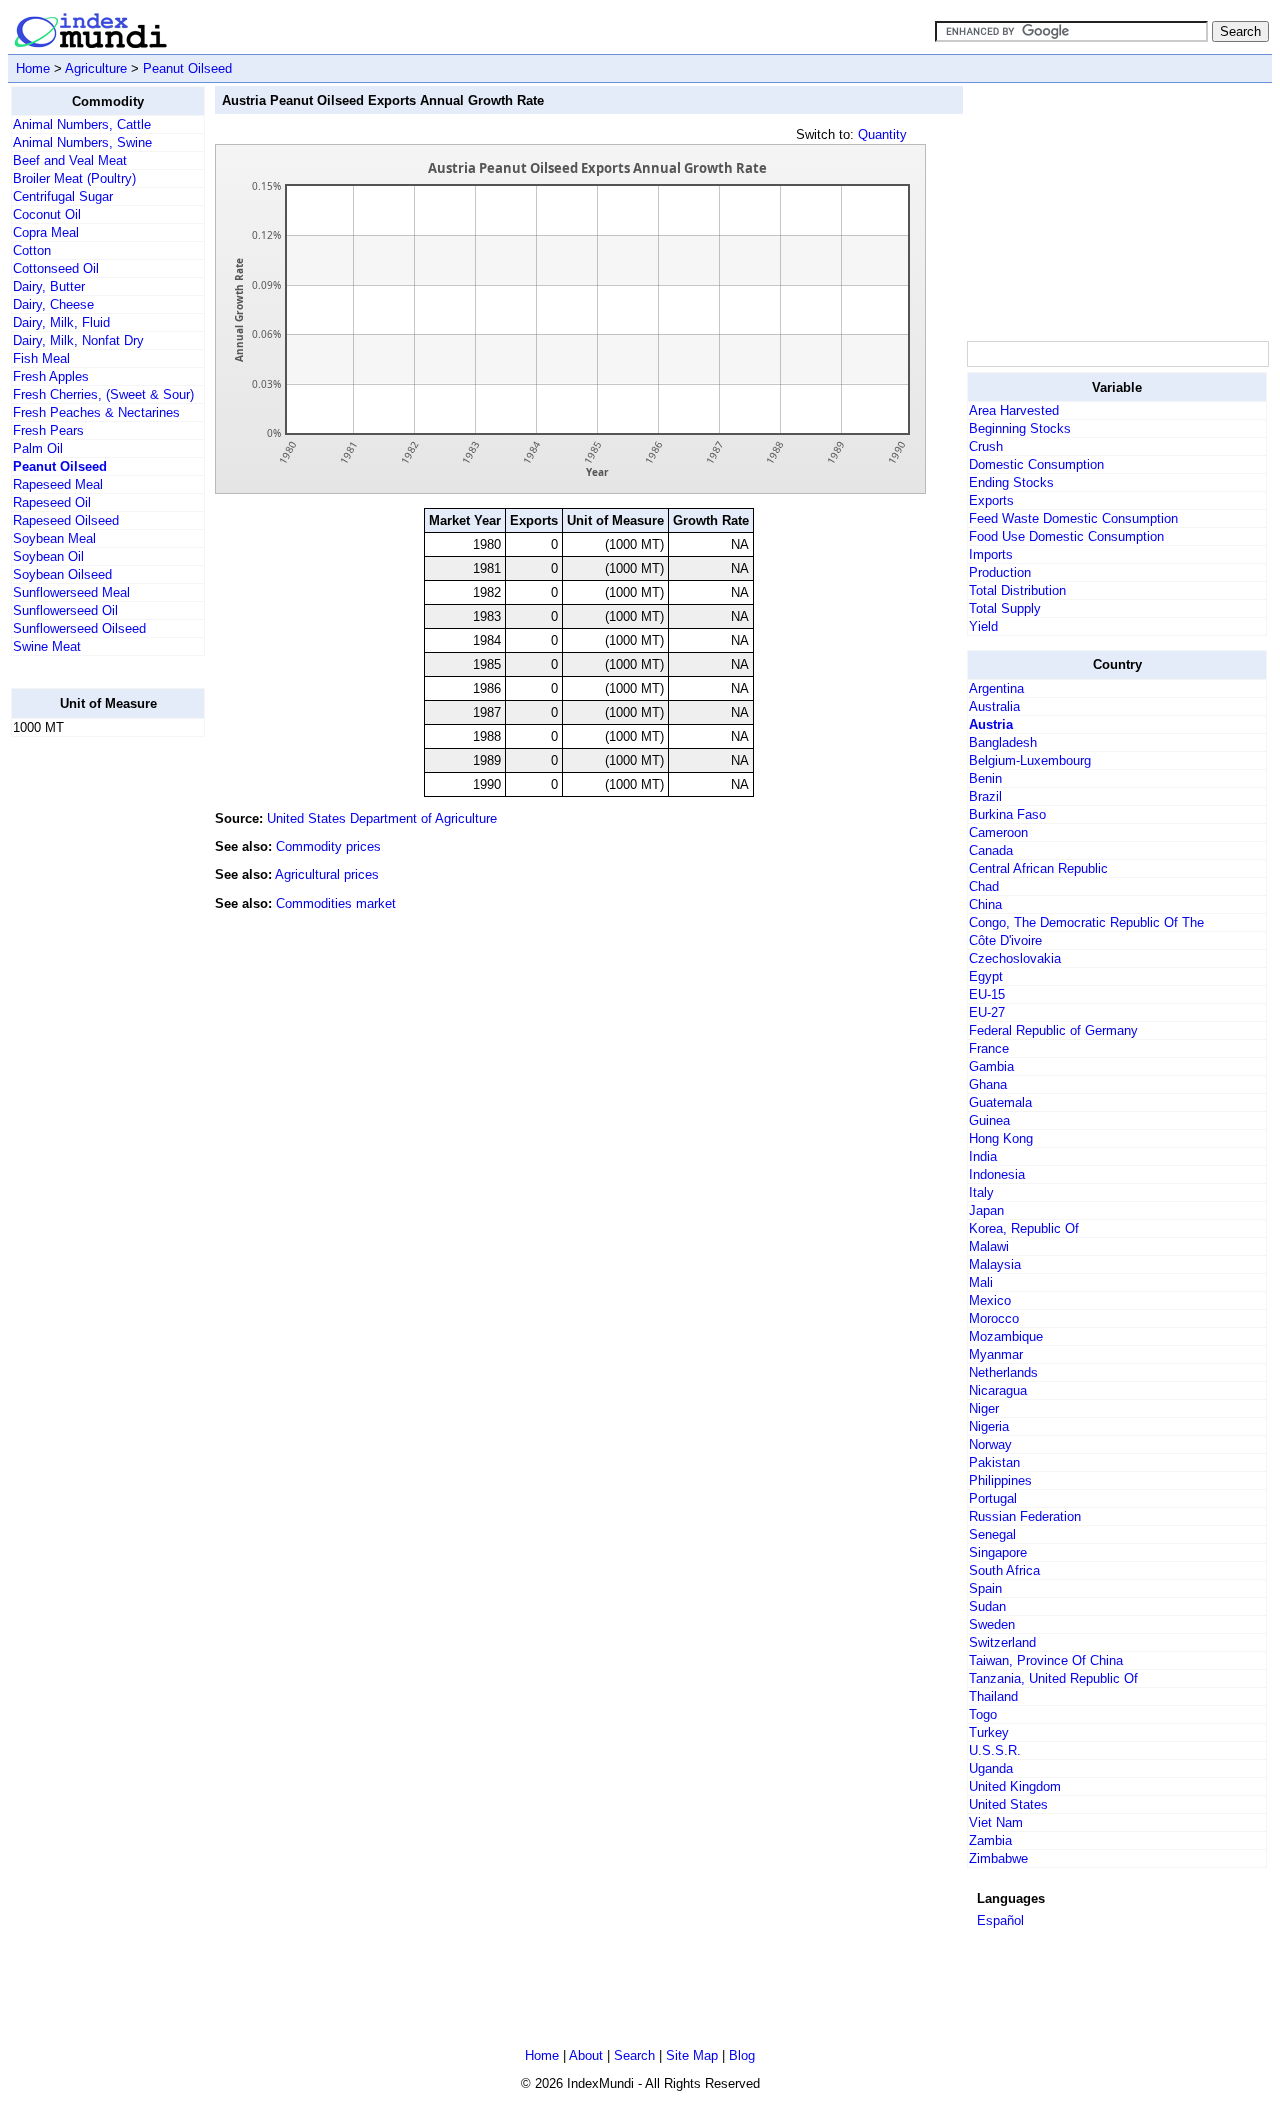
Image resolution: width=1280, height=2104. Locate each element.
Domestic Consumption (1036, 464)
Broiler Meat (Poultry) (74, 178)
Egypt (986, 976)
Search (634, 2055)
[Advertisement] (91, 1053)
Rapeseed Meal (58, 484)
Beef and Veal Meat (70, 160)
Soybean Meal (54, 538)
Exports (991, 500)
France (989, 1048)
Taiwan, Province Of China (1046, 1660)
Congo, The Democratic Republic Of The (1086, 922)
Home (33, 68)
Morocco (994, 1318)
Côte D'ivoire (1005, 940)
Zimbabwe (998, 1858)
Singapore (998, 1552)
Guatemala (1000, 1102)
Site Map (692, 2055)
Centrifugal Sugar (63, 196)
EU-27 (987, 1012)
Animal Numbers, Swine (82, 142)
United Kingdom (1015, 1786)
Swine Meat (47, 646)
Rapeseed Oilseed (66, 520)
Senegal (992, 1534)
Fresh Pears (48, 430)
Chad (984, 886)
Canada (991, 850)
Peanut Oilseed (187, 68)
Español (1000, 1920)
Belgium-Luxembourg (1030, 760)
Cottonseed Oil (56, 268)
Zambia (990, 1840)
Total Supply (1005, 608)
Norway (990, 1444)
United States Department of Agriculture (382, 818)
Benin (985, 778)
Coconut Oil (47, 214)
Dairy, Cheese (53, 304)
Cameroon (998, 832)
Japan (986, 1210)
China (985, 904)
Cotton (32, 250)
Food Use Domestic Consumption (1066, 536)
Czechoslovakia (1015, 958)
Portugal (993, 1498)
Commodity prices (328, 846)
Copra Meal (46, 232)
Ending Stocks (1011, 482)
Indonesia (997, 1174)
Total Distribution (1017, 590)
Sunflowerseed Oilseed (79, 628)
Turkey (989, 1732)
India (983, 1156)
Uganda (991, 1768)
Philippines (1000, 1480)
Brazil (985, 796)
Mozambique (1006, 1336)
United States (1008, 1804)
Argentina (996, 688)
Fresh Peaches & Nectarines (96, 412)
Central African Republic (1038, 868)
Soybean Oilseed (62, 574)
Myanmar (996, 1354)
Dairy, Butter (49, 286)
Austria (991, 724)
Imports (991, 554)
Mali (981, 1282)
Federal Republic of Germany (1053, 1030)
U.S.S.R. (995, 1750)
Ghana (988, 1084)
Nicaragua (998, 1390)
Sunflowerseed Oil (65, 610)
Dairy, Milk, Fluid (61, 322)
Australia (994, 706)
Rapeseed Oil (52, 502)
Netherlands (1003, 1372)
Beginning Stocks (1020, 428)
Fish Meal (41, 358)
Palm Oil (38, 448)
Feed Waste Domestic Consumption (1073, 518)
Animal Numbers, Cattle (82, 124)
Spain (985, 1588)
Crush (986, 446)
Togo (983, 1714)
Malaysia (995, 1264)
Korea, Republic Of (1024, 1228)
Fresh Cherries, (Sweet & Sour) (103, 394)
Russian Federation (1025, 1516)
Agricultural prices (327, 874)
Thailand (993, 1696)
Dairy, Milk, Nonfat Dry (78, 340)
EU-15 (987, 994)
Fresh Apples (51, 376)
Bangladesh (1003, 742)
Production (1000, 572)
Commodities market (336, 903)
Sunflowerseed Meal (71, 592)
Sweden (992, 1624)
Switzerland (1002, 1642)
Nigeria (989, 1426)
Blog (742, 2055)
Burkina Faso (1007, 814)
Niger (984, 1408)
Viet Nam (996, 1822)
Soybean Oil (48, 556)
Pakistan (994, 1462)
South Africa (1004, 1570)
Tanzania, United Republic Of (1053, 1678)
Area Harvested (1014, 410)
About (586, 2055)
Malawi (989, 1246)
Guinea (989, 1120)
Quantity (882, 134)
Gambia (991, 1066)
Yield (983, 626)
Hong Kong (1001, 1138)
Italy (981, 1192)
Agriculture (96, 68)
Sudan (987, 1606)
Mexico (990, 1300)
